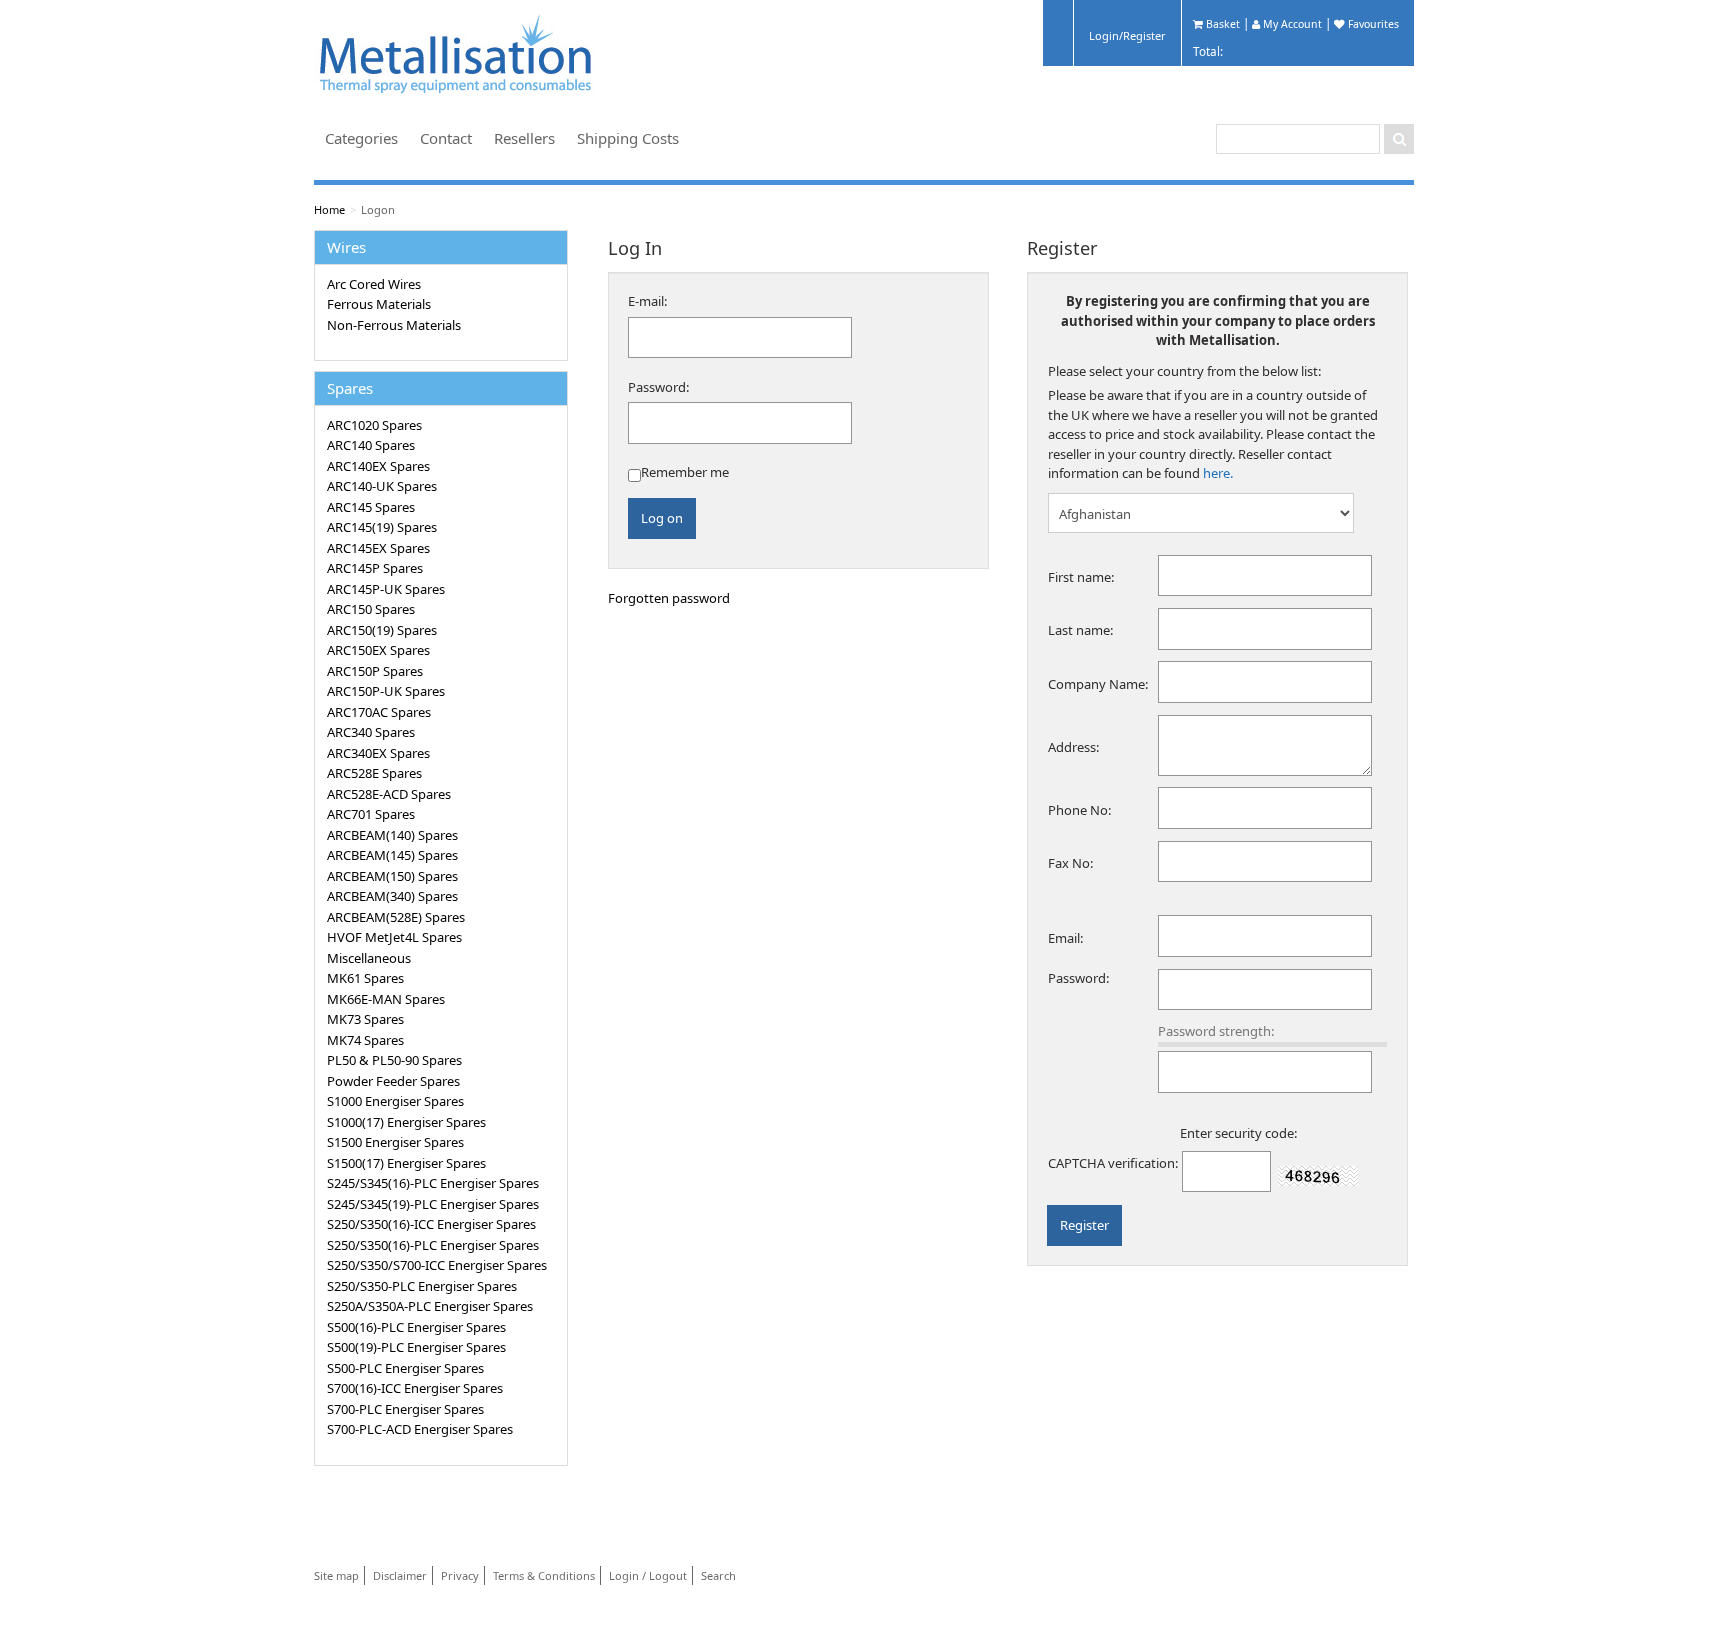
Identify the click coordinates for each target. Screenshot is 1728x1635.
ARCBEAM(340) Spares (392, 896)
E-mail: (647, 301)
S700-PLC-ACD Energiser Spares (420, 1429)
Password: (658, 387)
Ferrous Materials (379, 304)
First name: (1081, 577)
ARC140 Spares (371, 445)
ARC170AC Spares (379, 712)
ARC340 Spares (371, 732)
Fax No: (1070, 863)
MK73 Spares (365, 1019)
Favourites (1372, 24)
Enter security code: (1238, 1133)
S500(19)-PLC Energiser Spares (416, 1347)
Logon (378, 209)
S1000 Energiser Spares (395, 1101)
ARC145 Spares (371, 507)
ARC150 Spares (371, 609)
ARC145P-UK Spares (386, 589)
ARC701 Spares (371, 814)
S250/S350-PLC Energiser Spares (422, 1286)
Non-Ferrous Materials (394, 325)
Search (718, 1575)
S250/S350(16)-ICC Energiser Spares (431, 1224)
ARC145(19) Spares (382, 527)
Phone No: (1079, 810)
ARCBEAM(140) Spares (392, 835)
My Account (1291, 24)
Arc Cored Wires (374, 284)
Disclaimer (400, 1575)
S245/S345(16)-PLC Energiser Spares (433, 1183)
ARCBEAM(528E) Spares (396, 917)
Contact (446, 138)
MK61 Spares (365, 978)
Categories (361, 138)
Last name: (1080, 630)
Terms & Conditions (544, 1575)
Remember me (685, 472)
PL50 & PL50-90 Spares (394, 1060)
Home (329, 209)
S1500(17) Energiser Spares (406, 1163)
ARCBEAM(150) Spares (392, 876)
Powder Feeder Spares (393, 1081)
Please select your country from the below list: (1184, 371)
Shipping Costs (628, 138)
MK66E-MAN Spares (386, 999)
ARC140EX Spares (378, 466)
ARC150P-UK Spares (386, 691)
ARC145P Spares (375, 568)
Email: (1065, 938)
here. (1218, 473)
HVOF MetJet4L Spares (394, 937)
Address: (1073, 747)
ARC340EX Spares (378, 753)
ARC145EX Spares (378, 548)
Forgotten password (669, 598)
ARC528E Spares (374, 773)
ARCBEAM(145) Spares (392, 855)
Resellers (524, 138)
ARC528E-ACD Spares (389, 794)
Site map (336, 1575)
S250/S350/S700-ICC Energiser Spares (437, 1265)
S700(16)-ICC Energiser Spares (415, 1388)
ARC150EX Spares (378, 650)
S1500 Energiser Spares (395, 1142)
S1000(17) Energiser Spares (406, 1122)
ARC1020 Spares (374, 425)
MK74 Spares (365, 1040)
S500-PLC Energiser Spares (405, 1368)
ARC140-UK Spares (382, 486)
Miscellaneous (369, 958)
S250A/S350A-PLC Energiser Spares (430, 1306)
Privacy (460, 1575)
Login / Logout (648, 1575)
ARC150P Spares (375, 671)
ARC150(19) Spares (382, 630)
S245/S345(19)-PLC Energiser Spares (433, 1204)
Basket (1221, 24)
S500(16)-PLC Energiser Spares (416, 1327)
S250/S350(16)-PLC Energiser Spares (433, 1245)
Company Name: (1098, 684)
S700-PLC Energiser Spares (405, 1409)
